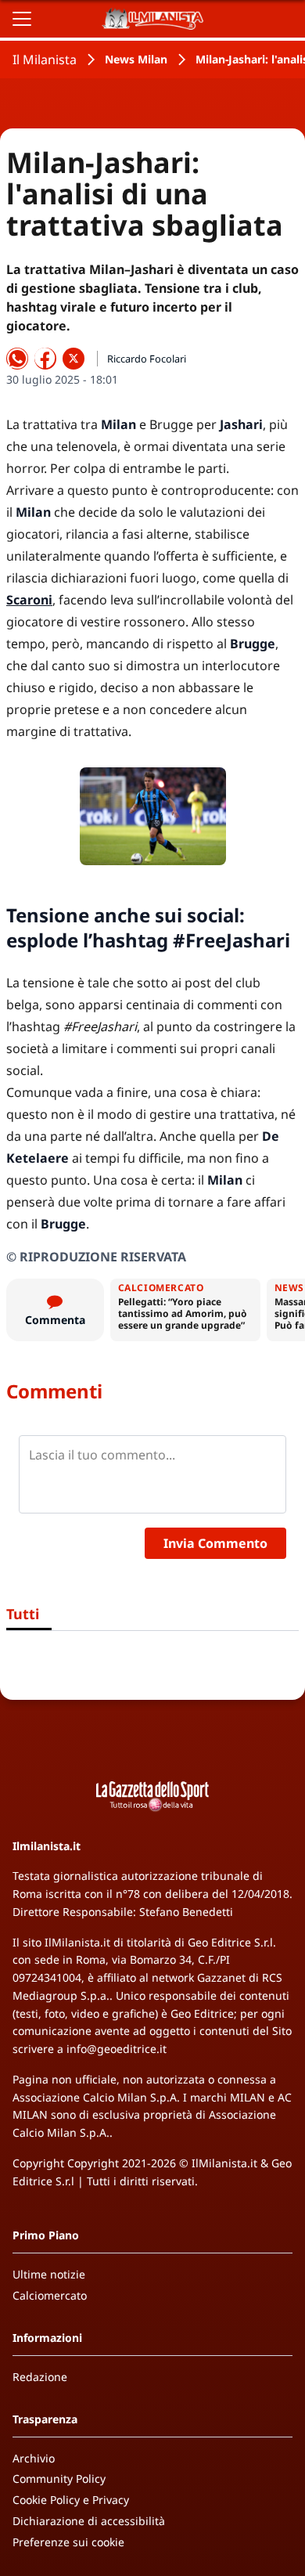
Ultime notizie (49, 2274)
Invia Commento (215, 1543)
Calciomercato (50, 2295)
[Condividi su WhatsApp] (17, 359)
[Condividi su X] (74, 359)
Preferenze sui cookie (68, 2542)
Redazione (40, 2377)
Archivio (34, 2458)
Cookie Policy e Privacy (71, 2500)
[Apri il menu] (22, 19)
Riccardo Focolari (147, 359)
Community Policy (59, 2479)
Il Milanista (45, 60)
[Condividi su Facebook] (45, 359)
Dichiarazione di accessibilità (89, 2521)
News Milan (136, 59)
